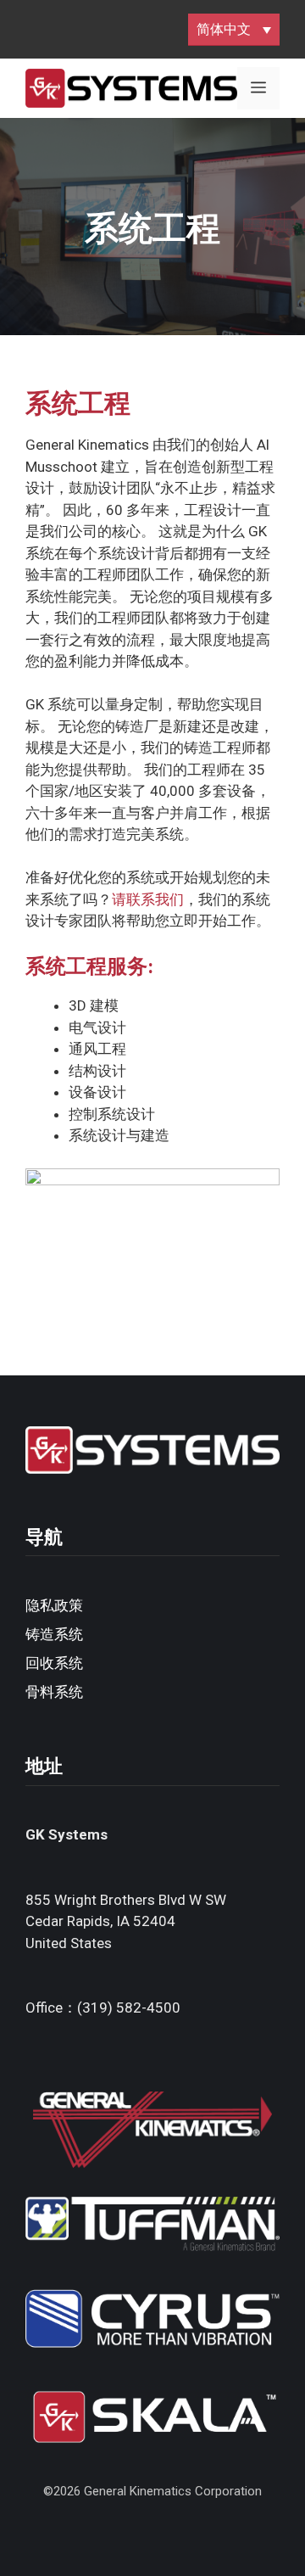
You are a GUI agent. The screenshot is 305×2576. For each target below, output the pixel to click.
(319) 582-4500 (129, 2008)
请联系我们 (148, 899)
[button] (234, 29)
